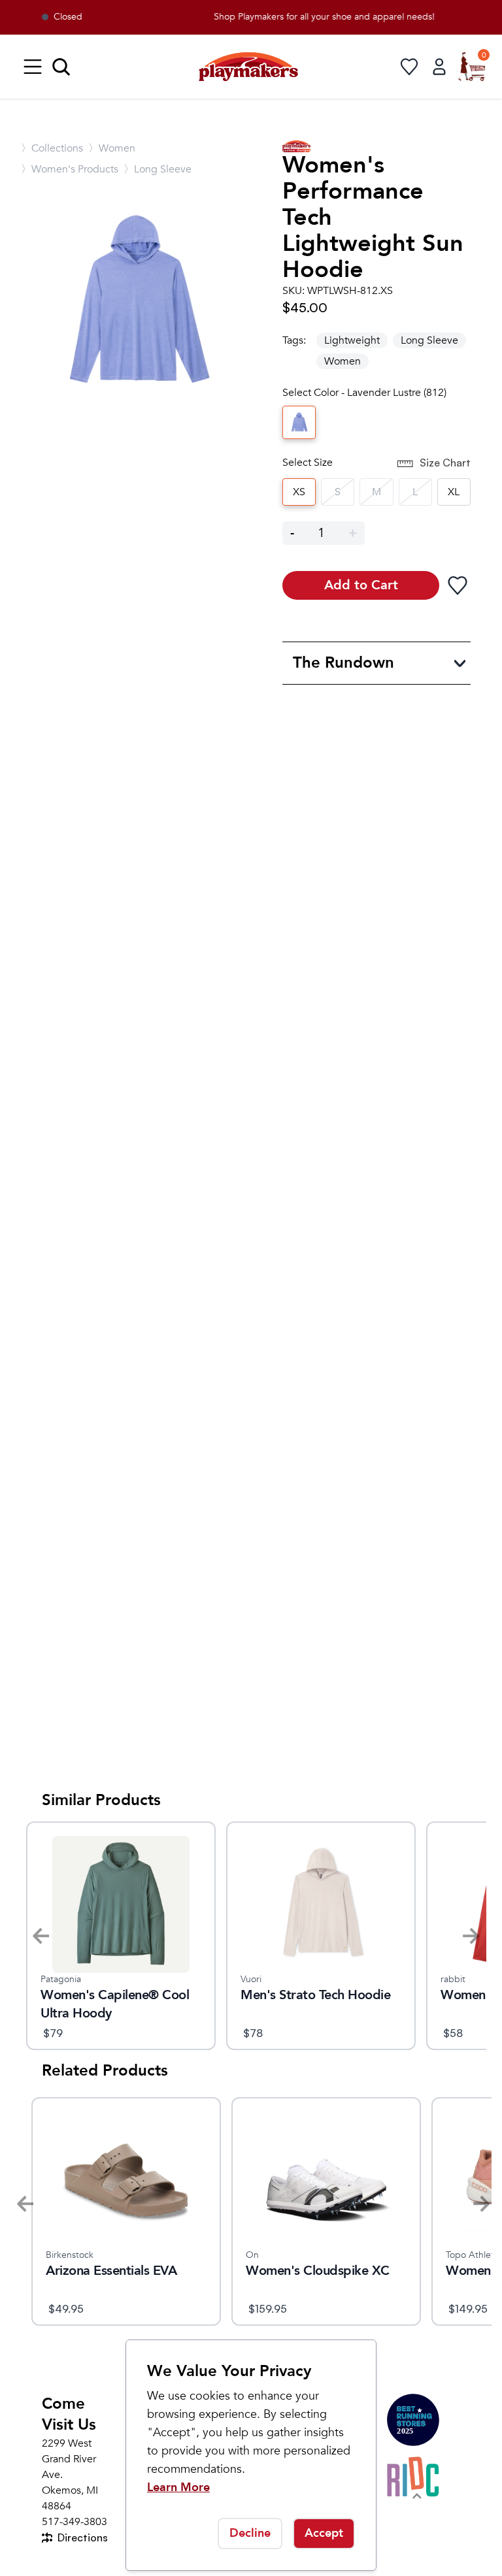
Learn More (178, 2487)
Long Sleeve (429, 340)
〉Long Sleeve (158, 169)
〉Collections (52, 148)
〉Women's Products (70, 169)
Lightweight (352, 340)
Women (343, 361)
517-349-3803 (75, 2522)
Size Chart (445, 463)
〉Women (112, 148)
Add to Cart (361, 585)
